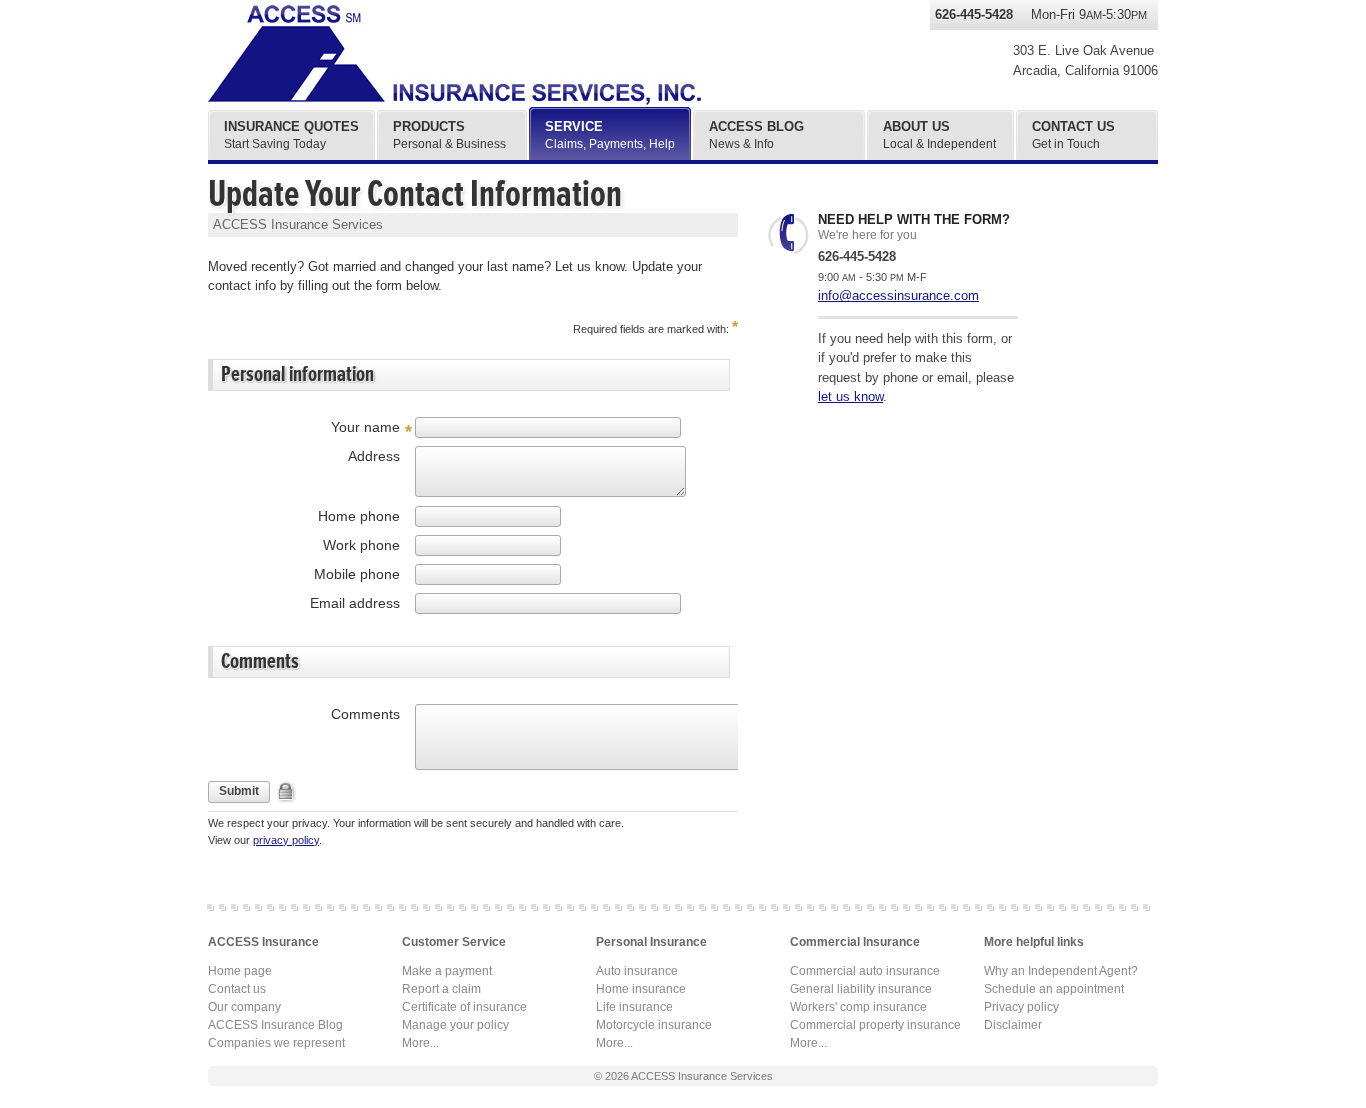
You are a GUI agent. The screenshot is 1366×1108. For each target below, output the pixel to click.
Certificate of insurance (464, 1007)
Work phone (361, 545)
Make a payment (447, 971)
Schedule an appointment (1054, 989)
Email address (355, 603)
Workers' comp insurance (858, 1007)
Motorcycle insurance (654, 1025)
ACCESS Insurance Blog (275, 1025)
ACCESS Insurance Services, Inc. (478, 55)
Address (374, 456)
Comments (365, 714)
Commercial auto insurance (865, 971)
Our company (244, 1007)
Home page (240, 971)
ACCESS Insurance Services (702, 1076)
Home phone (359, 516)
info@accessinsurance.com (898, 295)
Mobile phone (357, 574)
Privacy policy (1021, 1007)
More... (420, 1043)
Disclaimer (1013, 1025)
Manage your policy (455, 1025)
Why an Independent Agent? (1061, 971)
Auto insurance (637, 971)
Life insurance (634, 1007)
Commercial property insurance (875, 1025)
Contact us (237, 989)
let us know (850, 396)
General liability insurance (861, 989)
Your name (365, 427)
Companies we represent (276, 1043)
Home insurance (641, 989)
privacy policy (286, 840)
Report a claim (441, 989)
